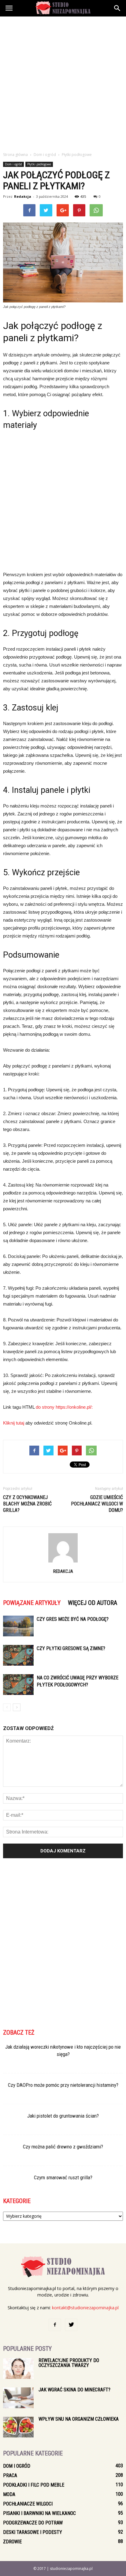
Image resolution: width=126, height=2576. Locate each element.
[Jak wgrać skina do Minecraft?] (18, 2398)
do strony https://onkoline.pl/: (64, 1407)
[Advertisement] (63, 82)
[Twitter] (71, 2325)
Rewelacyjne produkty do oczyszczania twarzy (69, 2363)
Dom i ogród (13, 164)
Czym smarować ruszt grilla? (63, 2177)
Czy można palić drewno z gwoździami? (63, 2147)
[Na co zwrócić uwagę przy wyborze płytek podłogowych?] (18, 1685)
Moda (9, 2494)
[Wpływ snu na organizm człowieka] (18, 2427)
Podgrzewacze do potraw (33, 2523)
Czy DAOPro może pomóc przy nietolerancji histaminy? (63, 2085)
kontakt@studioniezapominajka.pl (85, 2308)
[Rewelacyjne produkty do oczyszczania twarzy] (18, 2369)
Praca (10, 2475)
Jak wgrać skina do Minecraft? (74, 2390)
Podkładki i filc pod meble (34, 2485)
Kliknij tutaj (14, 1423)
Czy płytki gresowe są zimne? (71, 1648)
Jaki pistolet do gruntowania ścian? (63, 2116)
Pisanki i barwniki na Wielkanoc (39, 2513)
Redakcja (23, 196)
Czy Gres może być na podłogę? (73, 1619)
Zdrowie (12, 2542)
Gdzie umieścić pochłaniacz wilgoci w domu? (97, 1504)
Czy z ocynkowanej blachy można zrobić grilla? (27, 1504)
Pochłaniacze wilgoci (28, 2504)
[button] (117, 8)
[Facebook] (55, 2325)
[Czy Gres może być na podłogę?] (18, 1626)
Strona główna (15, 155)
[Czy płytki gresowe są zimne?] (18, 1655)
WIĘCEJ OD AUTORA (93, 1603)
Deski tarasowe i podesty (33, 2532)
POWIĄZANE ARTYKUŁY (32, 1603)
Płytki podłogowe (39, 164)
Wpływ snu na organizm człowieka (79, 2419)
